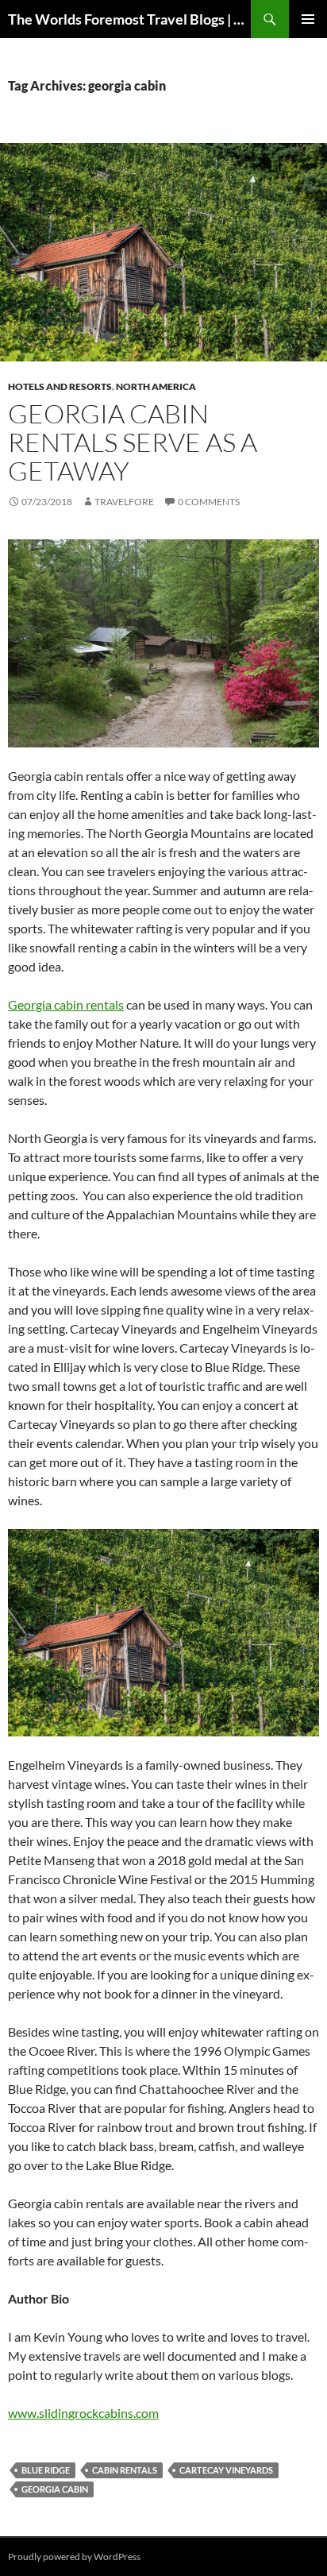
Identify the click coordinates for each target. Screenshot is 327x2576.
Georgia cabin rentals (66, 1004)
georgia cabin (55, 2489)
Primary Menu (308, 19)
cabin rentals (125, 2470)
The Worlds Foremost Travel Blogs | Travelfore (129, 19)
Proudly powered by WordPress (74, 2557)
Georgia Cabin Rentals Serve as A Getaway (133, 442)
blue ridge (46, 2470)
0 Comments (209, 502)
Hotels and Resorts (60, 386)
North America (156, 386)
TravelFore (124, 502)
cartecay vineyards (226, 2470)
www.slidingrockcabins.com (83, 2413)
